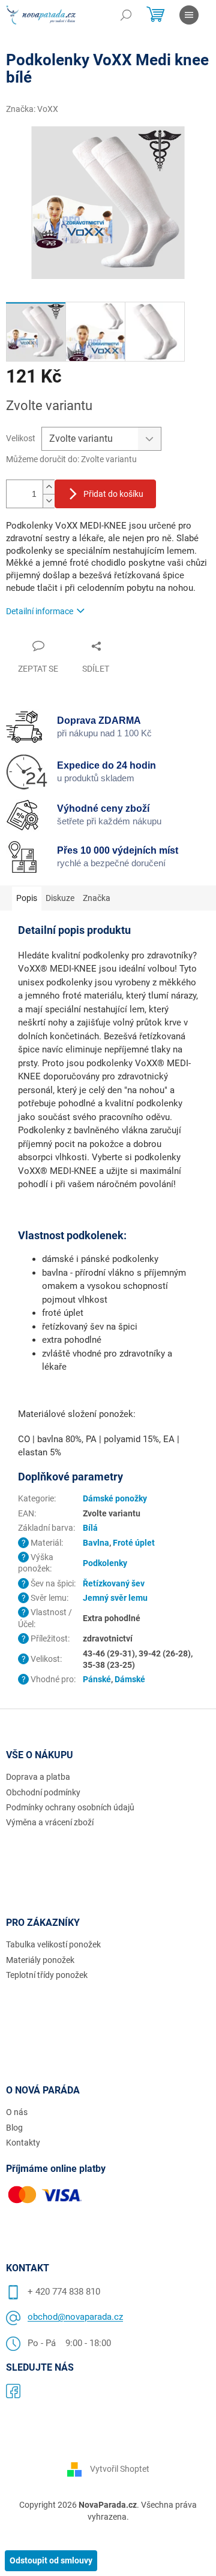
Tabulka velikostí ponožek (53, 1944)
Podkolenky (105, 1563)
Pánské (97, 1679)
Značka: (32, 109)
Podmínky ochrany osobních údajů (70, 1807)
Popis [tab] (27, 898)
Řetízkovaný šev (114, 1583)
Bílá (90, 1528)
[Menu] (189, 15)
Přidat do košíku (113, 494)
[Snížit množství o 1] (49, 501)
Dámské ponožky (115, 1498)
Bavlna (96, 1543)
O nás (17, 2112)
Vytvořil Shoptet (120, 2469)
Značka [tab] (97, 898)
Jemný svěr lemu (115, 1598)
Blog (14, 2128)
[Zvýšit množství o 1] (49, 487)
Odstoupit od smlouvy (51, 2560)
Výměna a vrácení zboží (50, 1822)
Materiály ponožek (40, 1960)
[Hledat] (126, 15)
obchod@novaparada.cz (75, 2317)
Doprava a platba (38, 1777)
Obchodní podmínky (43, 1792)
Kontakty (23, 2143)
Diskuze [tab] (60, 898)
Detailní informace (40, 611)
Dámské (130, 1679)
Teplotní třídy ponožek (47, 1975)
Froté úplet (134, 1543)
